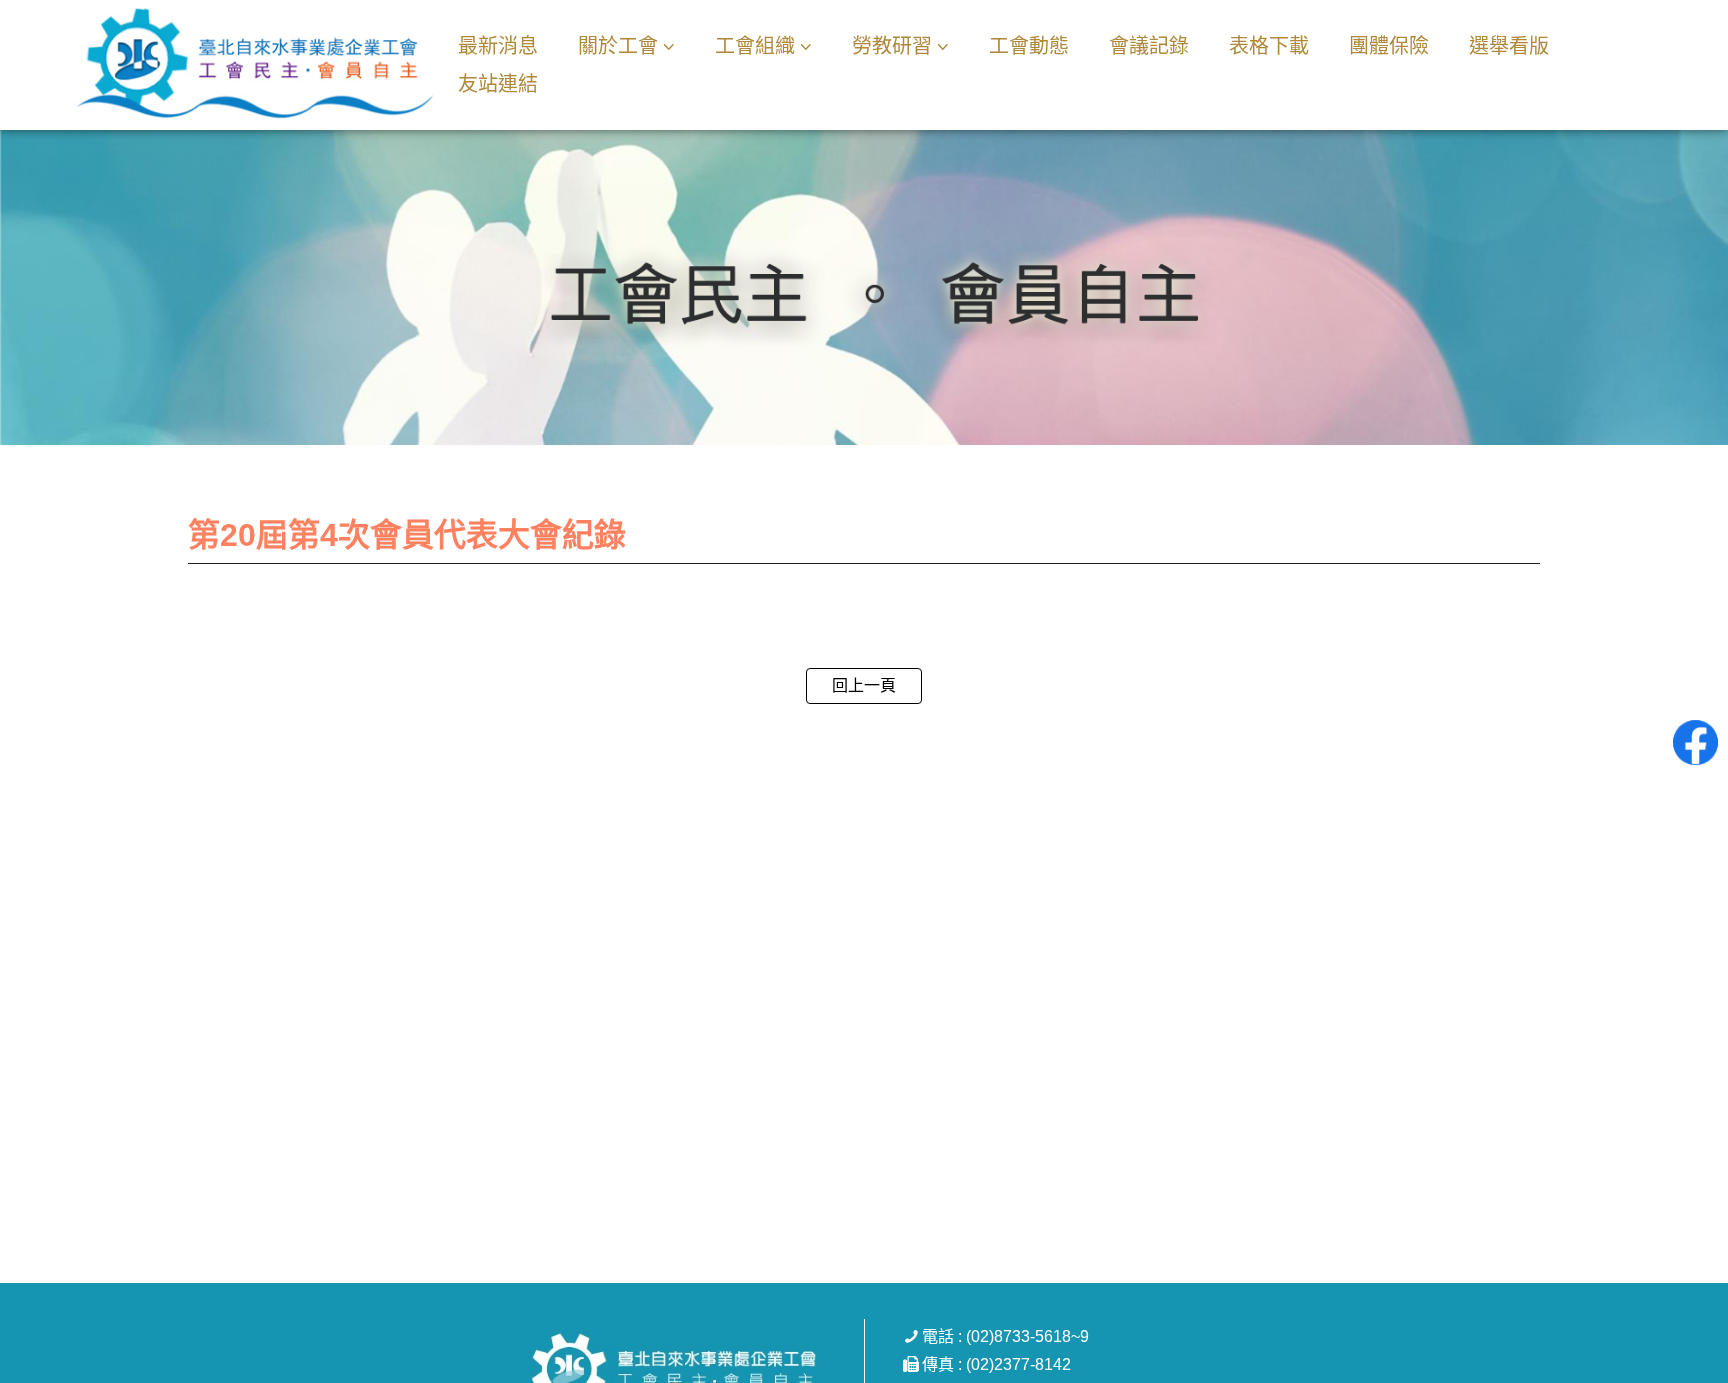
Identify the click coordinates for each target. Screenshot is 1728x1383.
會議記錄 (1149, 46)
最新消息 (498, 46)
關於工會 (618, 46)
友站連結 (498, 84)
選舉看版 (1509, 46)
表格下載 (1269, 46)
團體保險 (1389, 46)
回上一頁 (864, 685)
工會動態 (1029, 46)
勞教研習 (892, 46)
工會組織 (755, 46)
